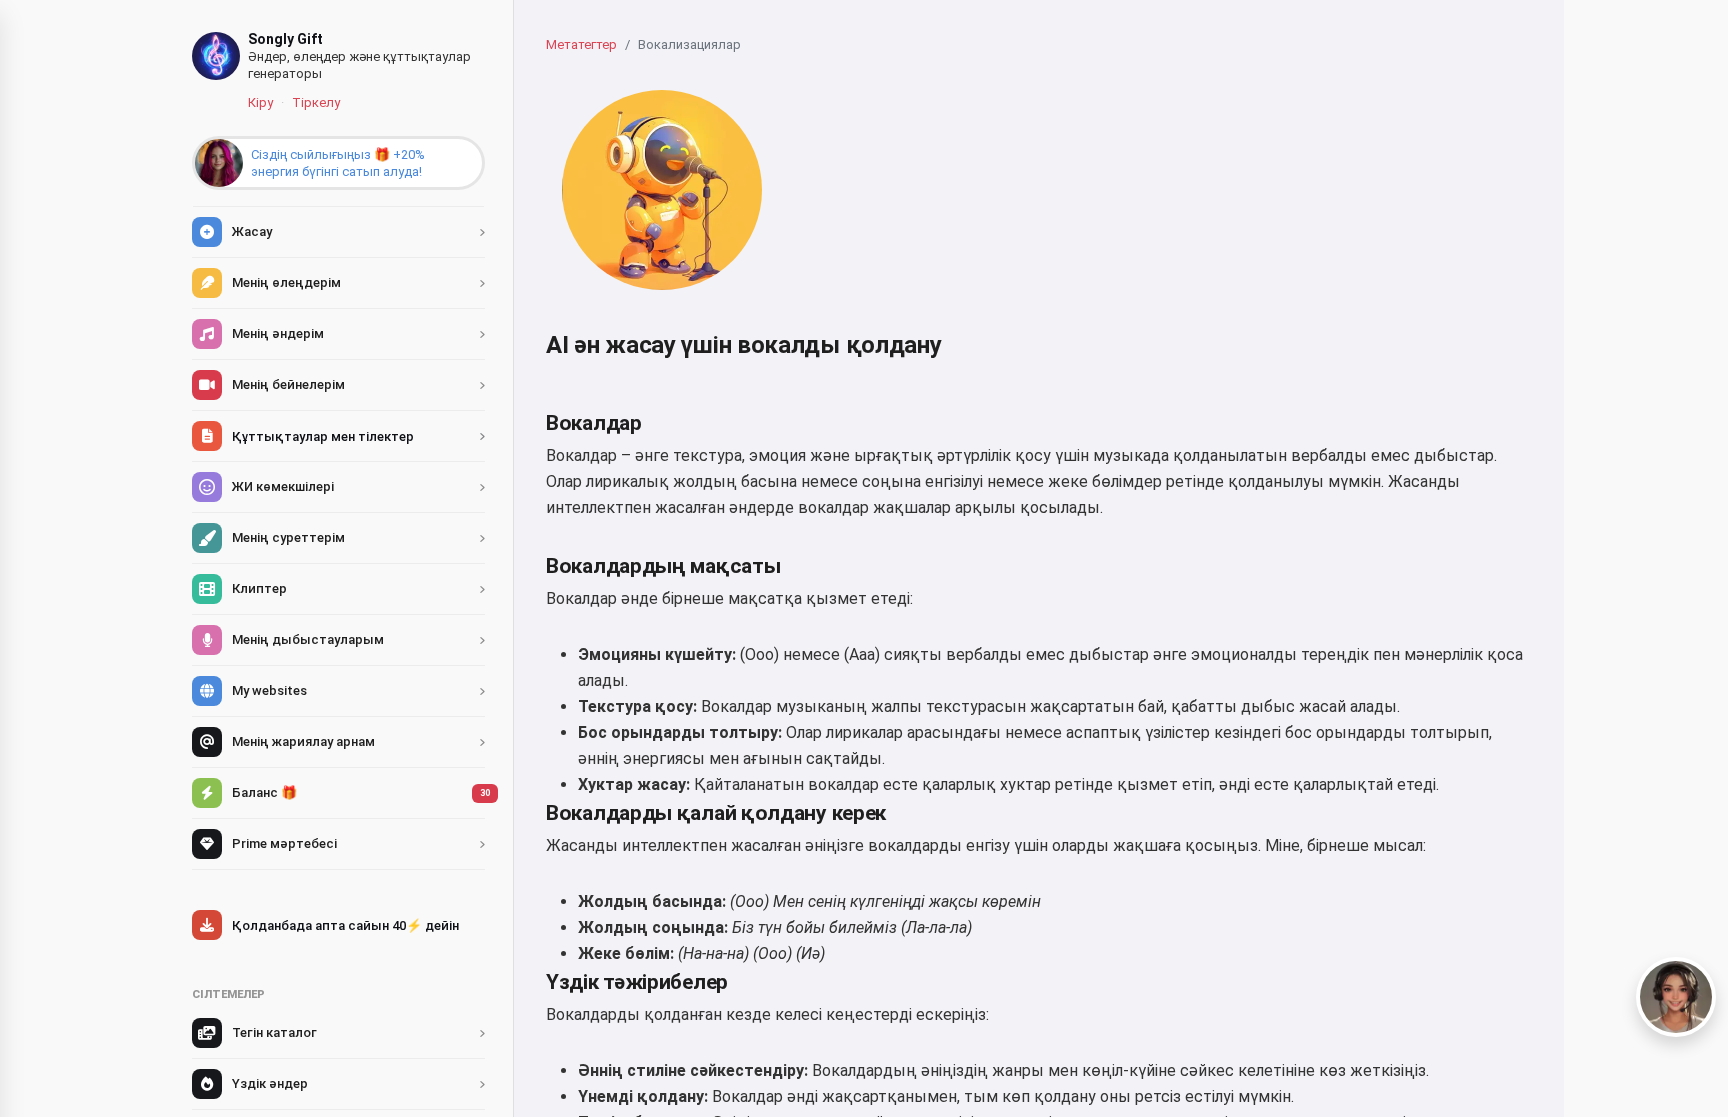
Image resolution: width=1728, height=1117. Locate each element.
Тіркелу (316, 102)
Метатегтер (581, 44)
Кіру (260, 102)
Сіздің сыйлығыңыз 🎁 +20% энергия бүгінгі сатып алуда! (338, 163)
